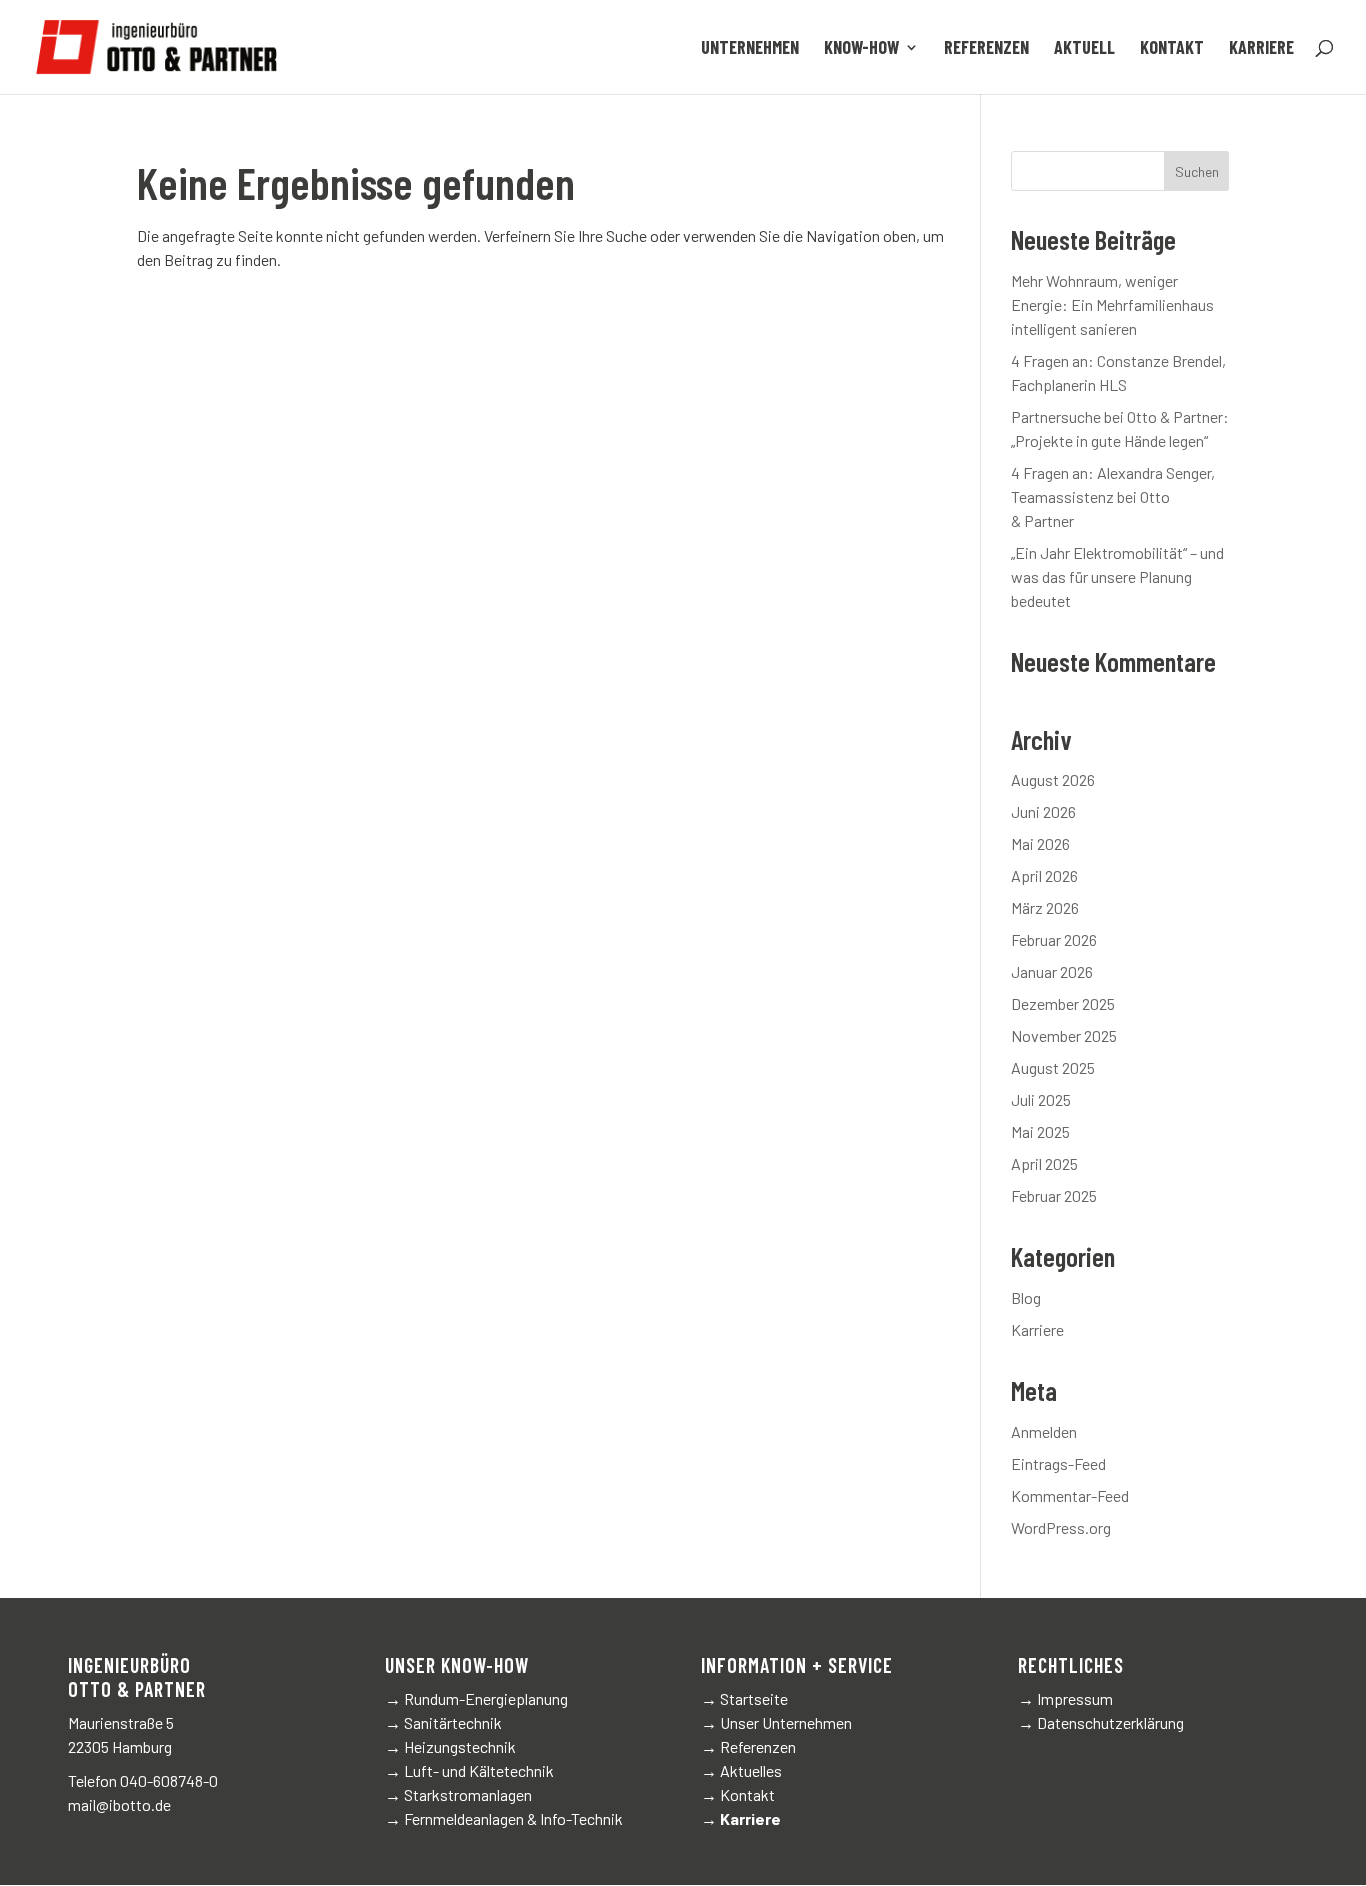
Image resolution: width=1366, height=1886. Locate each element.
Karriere (1261, 49)
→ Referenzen (748, 1746)
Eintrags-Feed (1058, 1463)
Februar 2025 (1054, 1195)
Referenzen (986, 49)
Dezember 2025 (1063, 1003)
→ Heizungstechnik (450, 1746)
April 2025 (1044, 1163)
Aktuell (1084, 49)
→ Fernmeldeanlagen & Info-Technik (504, 1818)
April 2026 (1044, 875)
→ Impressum (1065, 1698)
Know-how (861, 49)
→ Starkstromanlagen (458, 1794)
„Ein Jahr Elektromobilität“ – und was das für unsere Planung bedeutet (1117, 576)
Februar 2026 (1054, 939)
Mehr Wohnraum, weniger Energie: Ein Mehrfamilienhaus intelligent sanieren (1112, 304)
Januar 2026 (1052, 971)
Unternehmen (750, 49)
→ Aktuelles (741, 1770)
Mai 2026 (1040, 843)
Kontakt (1172, 49)
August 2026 (1053, 779)
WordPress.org (1061, 1527)
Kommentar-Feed (1070, 1495)
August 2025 (1053, 1067)
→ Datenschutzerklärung (1101, 1722)
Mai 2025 (1040, 1131)
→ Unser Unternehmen (776, 1722)
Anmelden (1044, 1431)
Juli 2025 (1041, 1099)
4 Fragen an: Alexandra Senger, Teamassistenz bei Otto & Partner (1113, 496)
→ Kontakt (738, 1794)
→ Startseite (744, 1698)
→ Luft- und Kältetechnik (469, 1770)
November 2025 (1064, 1035)
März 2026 (1045, 907)
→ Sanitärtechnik (443, 1722)
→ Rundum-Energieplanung (476, 1698)
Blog (1026, 1297)
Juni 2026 (1043, 811)
